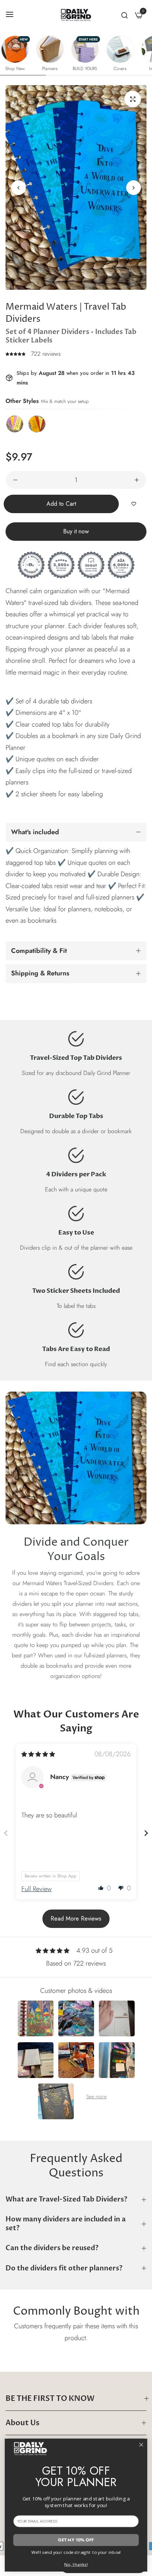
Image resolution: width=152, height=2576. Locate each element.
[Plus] (137, 480)
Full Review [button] (37, 1889)
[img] (38, 1754)
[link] (76, 1458)
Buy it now (76, 531)
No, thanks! (76, 2564)
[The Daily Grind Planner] (76, 15)
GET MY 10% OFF (76, 2540)
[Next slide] (146, 1833)
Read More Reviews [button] (76, 1919)
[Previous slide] (6, 1833)
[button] (134, 188)
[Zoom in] (133, 99)
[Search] (125, 15)
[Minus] (15, 480)
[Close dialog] (141, 2445)
